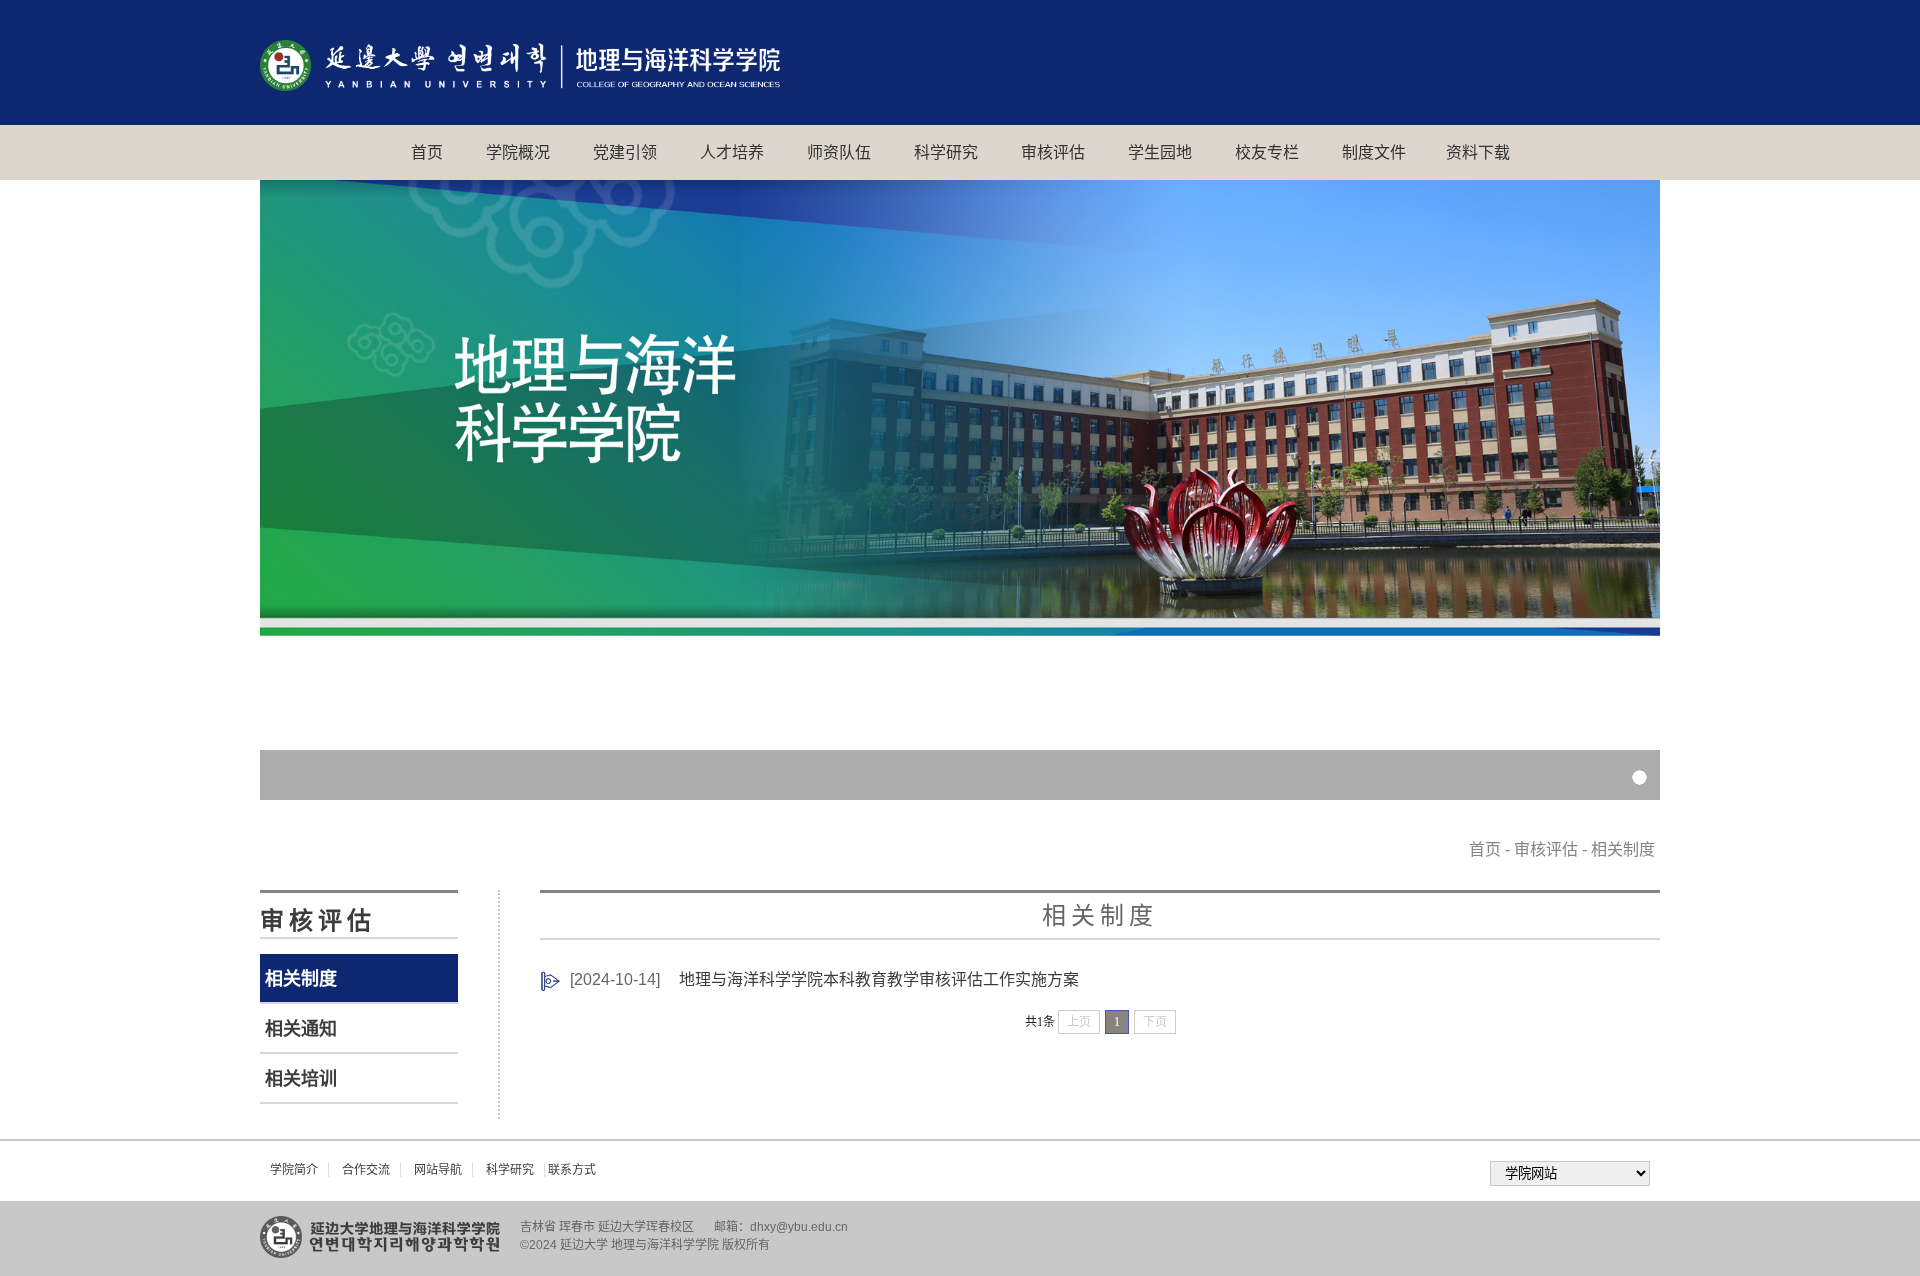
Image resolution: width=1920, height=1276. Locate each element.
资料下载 (1478, 152)
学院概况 (518, 152)
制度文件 (1374, 152)
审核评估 (1053, 152)
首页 (427, 152)
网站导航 (438, 1170)
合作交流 (366, 1170)
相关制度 (301, 979)
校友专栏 (1267, 152)
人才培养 (732, 152)
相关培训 (301, 1079)
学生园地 (1160, 152)
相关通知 (301, 1029)
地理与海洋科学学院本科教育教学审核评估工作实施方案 (879, 979)
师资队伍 (839, 152)
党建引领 (625, 152)
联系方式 (572, 1170)
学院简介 (294, 1170)
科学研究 (946, 152)
